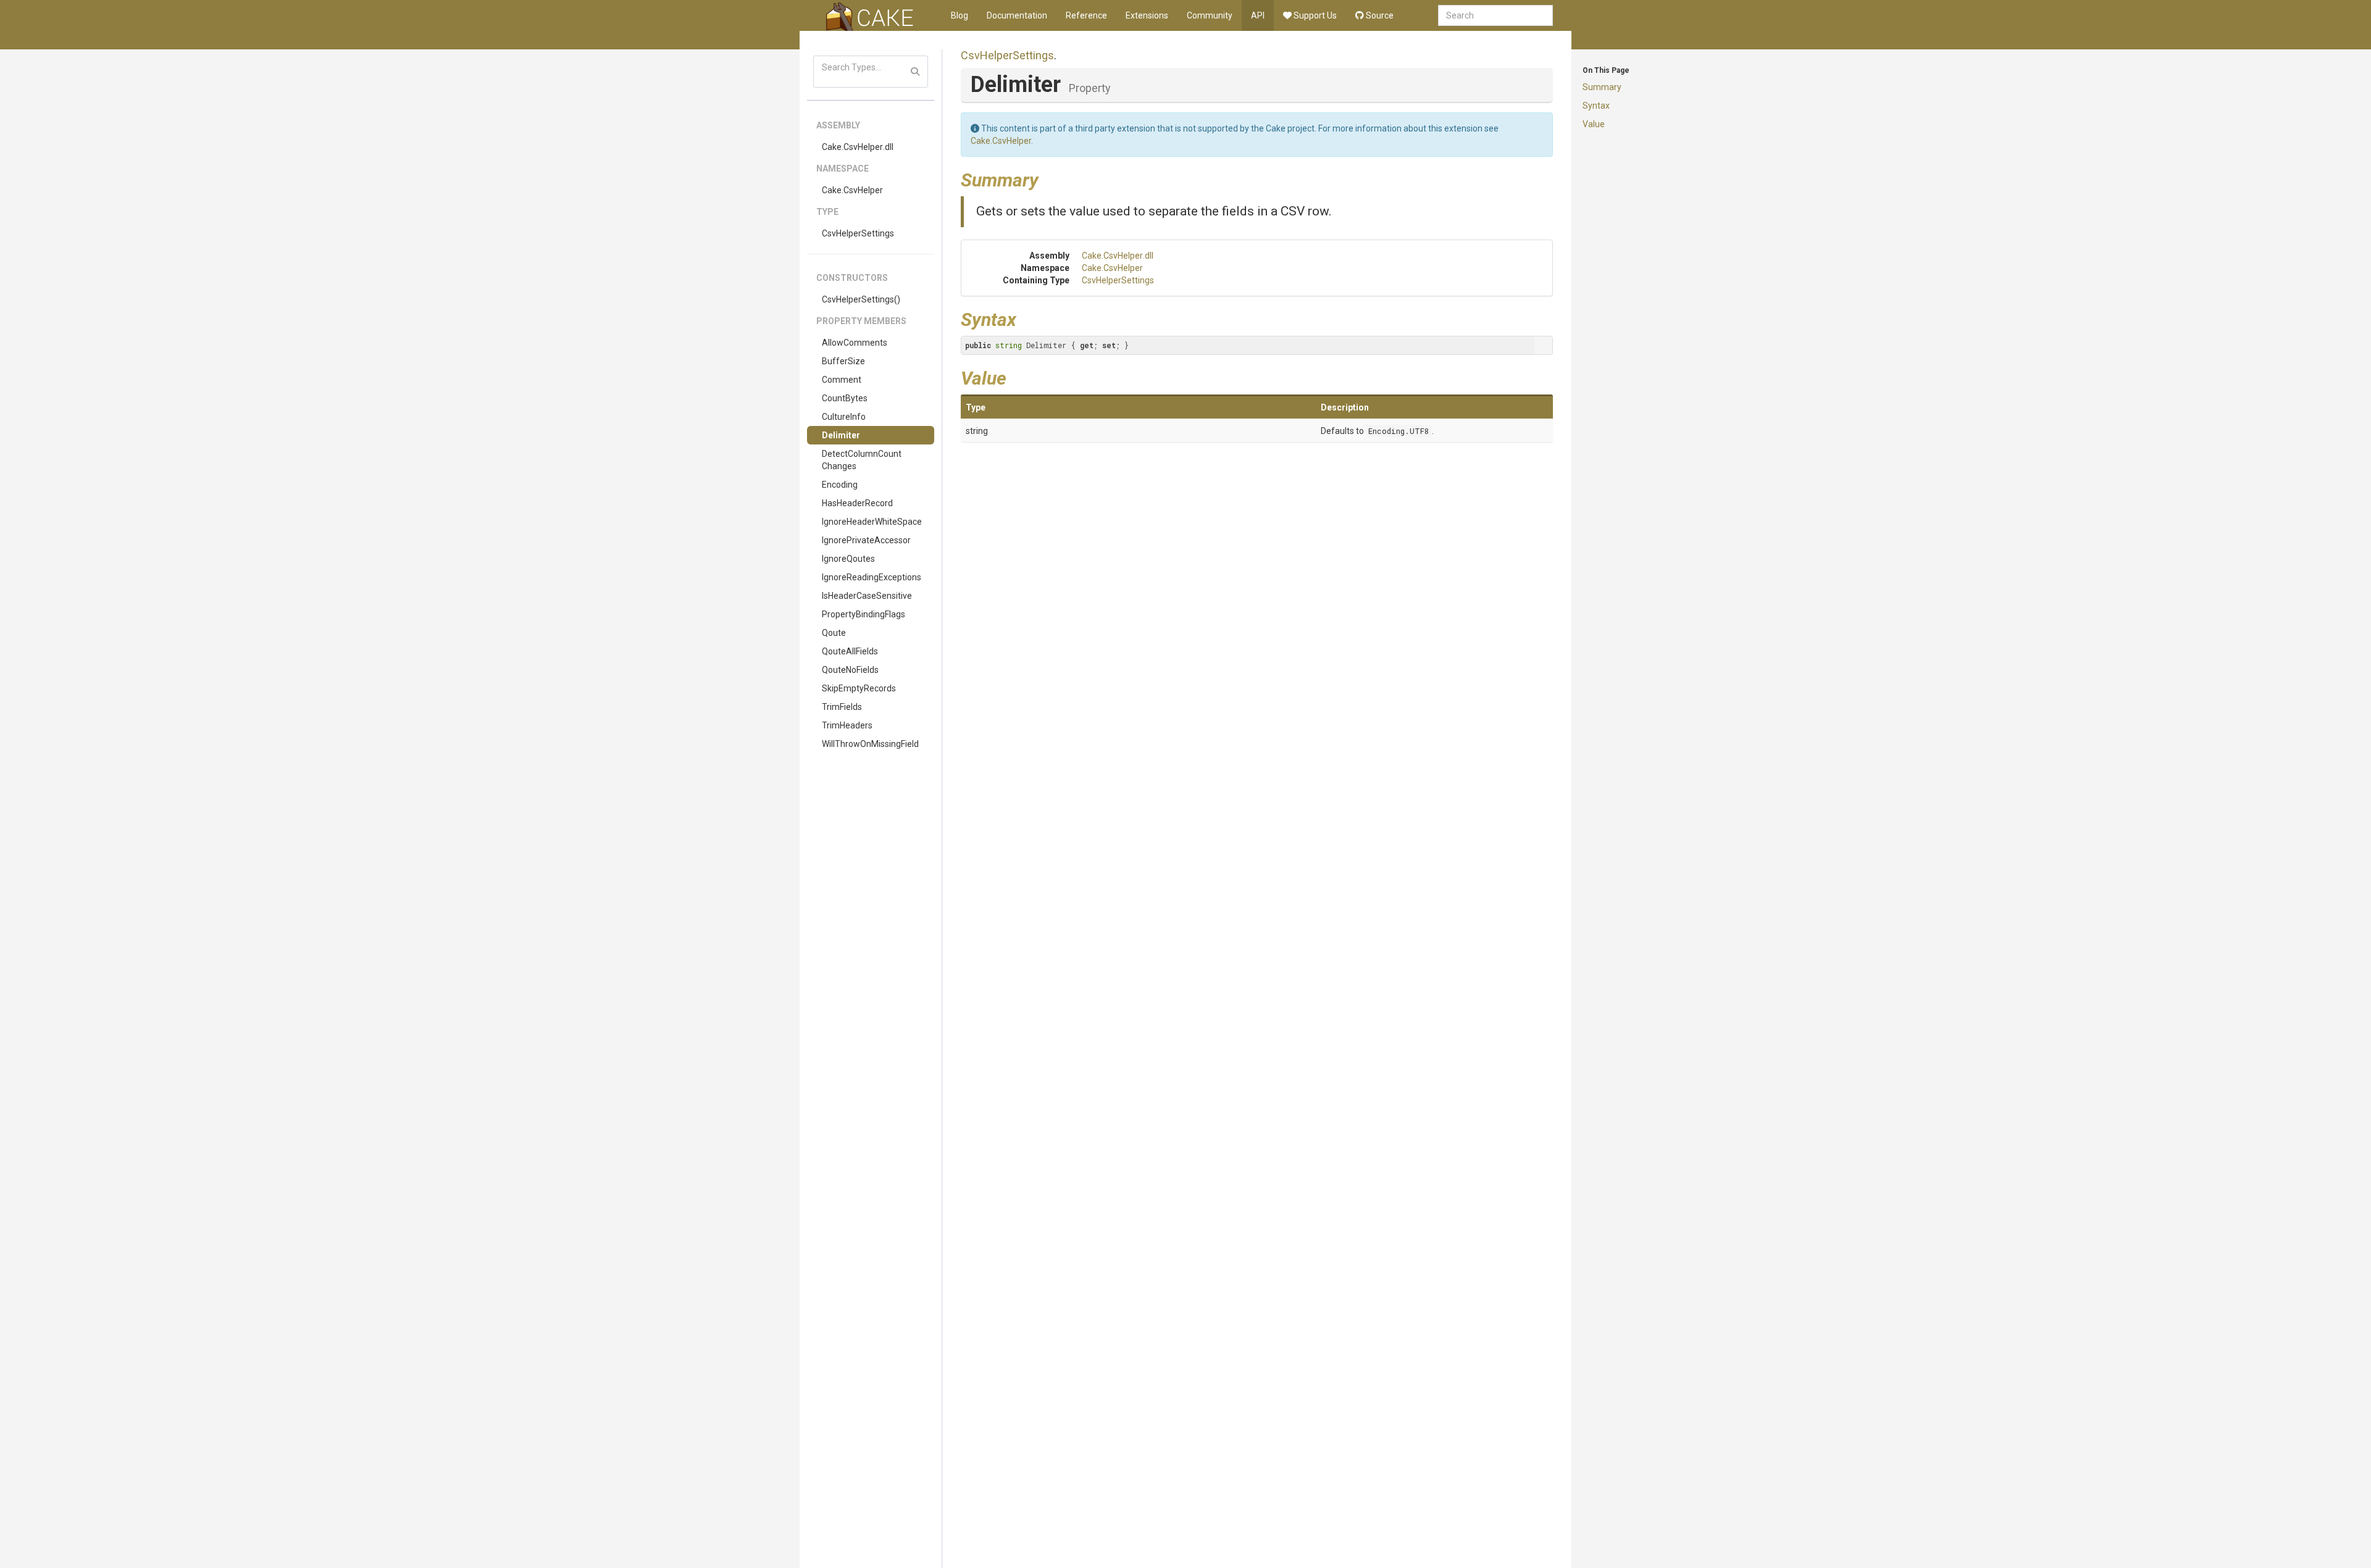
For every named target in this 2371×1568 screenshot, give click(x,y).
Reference (1086, 15)
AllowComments (855, 343)
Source (1379, 15)
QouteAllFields (850, 651)
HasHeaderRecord (857, 503)
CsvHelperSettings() (861, 299)
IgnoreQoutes (848, 559)
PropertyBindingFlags (864, 614)
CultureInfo (844, 417)
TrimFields (842, 707)
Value (1594, 124)
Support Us (1314, 15)
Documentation (1017, 15)
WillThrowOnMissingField (870, 744)
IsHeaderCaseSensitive (867, 596)
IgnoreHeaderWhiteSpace (872, 522)
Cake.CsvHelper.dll (858, 147)
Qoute (834, 633)
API (1258, 15)
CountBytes (845, 398)
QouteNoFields (850, 670)
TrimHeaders (847, 725)
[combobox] (1495, 15)
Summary (1602, 87)
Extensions (1147, 15)
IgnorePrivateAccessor (866, 540)
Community (1210, 15)
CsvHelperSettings (858, 233)
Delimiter (841, 435)
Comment (842, 380)
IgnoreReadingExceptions (872, 577)
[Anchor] (1048, 178)
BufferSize (843, 361)
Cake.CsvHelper (852, 190)
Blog (960, 15)
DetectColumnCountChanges (862, 460)
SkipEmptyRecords (859, 688)
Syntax (1596, 106)
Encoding (840, 485)
